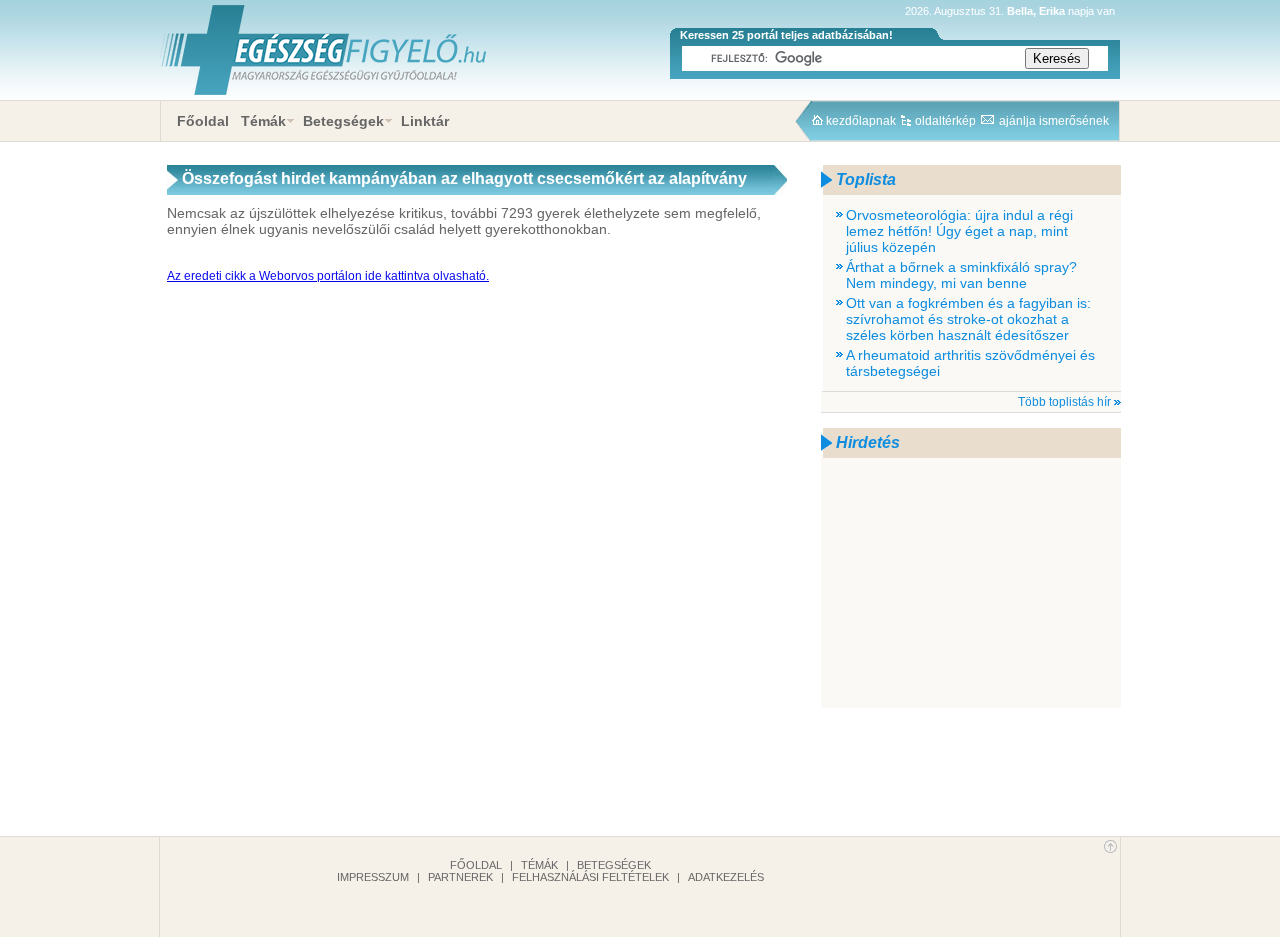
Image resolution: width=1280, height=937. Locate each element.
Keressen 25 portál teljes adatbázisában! (786, 35)
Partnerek (460, 877)
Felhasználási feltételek (590, 877)
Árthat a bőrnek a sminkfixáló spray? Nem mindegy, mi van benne (961, 275)
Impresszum (373, 877)
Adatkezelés (726, 877)
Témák (263, 121)
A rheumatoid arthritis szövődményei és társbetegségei (970, 363)
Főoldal (203, 121)
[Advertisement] (971, 583)
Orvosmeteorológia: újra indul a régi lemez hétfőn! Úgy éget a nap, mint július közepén (959, 231)
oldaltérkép (945, 121)
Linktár (425, 121)
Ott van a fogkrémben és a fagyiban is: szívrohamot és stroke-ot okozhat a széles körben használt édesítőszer (968, 319)
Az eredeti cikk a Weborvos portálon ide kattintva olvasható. (328, 276)
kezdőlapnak (861, 121)
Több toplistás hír (1064, 402)
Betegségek (343, 121)
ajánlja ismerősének (1054, 121)
